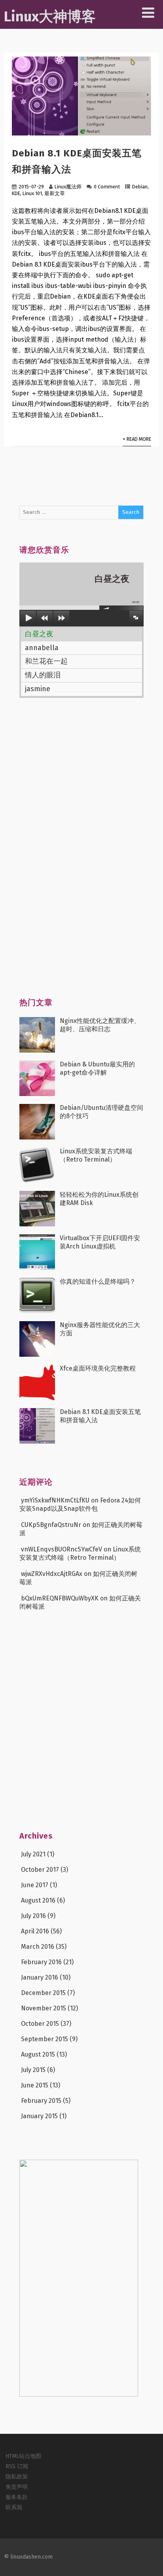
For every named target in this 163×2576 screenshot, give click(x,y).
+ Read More (137, 439)
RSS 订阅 (17, 2466)
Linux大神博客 (50, 17)
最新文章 (55, 193)
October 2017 (40, 1870)
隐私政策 (17, 2477)
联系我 (14, 2507)
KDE (16, 193)
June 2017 (35, 1885)
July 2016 (33, 1916)
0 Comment (107, 187)
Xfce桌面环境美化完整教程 (98, 1368)
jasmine (38, 689)
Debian (140, 187)
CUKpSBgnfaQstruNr (51, 1525)
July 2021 (33, 1854)
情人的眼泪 (43, 675)
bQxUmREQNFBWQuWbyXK (60, 1598)
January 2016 (40, 1977)
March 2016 (38, 1947)
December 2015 (43, 1993)
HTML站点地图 (23, 2456)
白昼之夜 (39, 634)
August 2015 (38, 2054)
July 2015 (33, 2070)
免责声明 (17, 2487)
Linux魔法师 (68, 187)
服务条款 (17, 2497)
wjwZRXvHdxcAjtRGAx (52, 1574)
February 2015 (41, 2101)
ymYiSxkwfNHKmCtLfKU (55, 1500)
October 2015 (40, 2024)
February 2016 (41, 1962)
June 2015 (35, 2085)
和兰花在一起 (46, 661)
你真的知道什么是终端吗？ (98, 1281)
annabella (42, 648)
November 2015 (44, 2008)
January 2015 (39, 2116)
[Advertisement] (79, 852)
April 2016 (35, 1931)
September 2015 (45, 2039)
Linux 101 (32, 193)
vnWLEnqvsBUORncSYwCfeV (62, 1549)
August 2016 (38, 1900)
